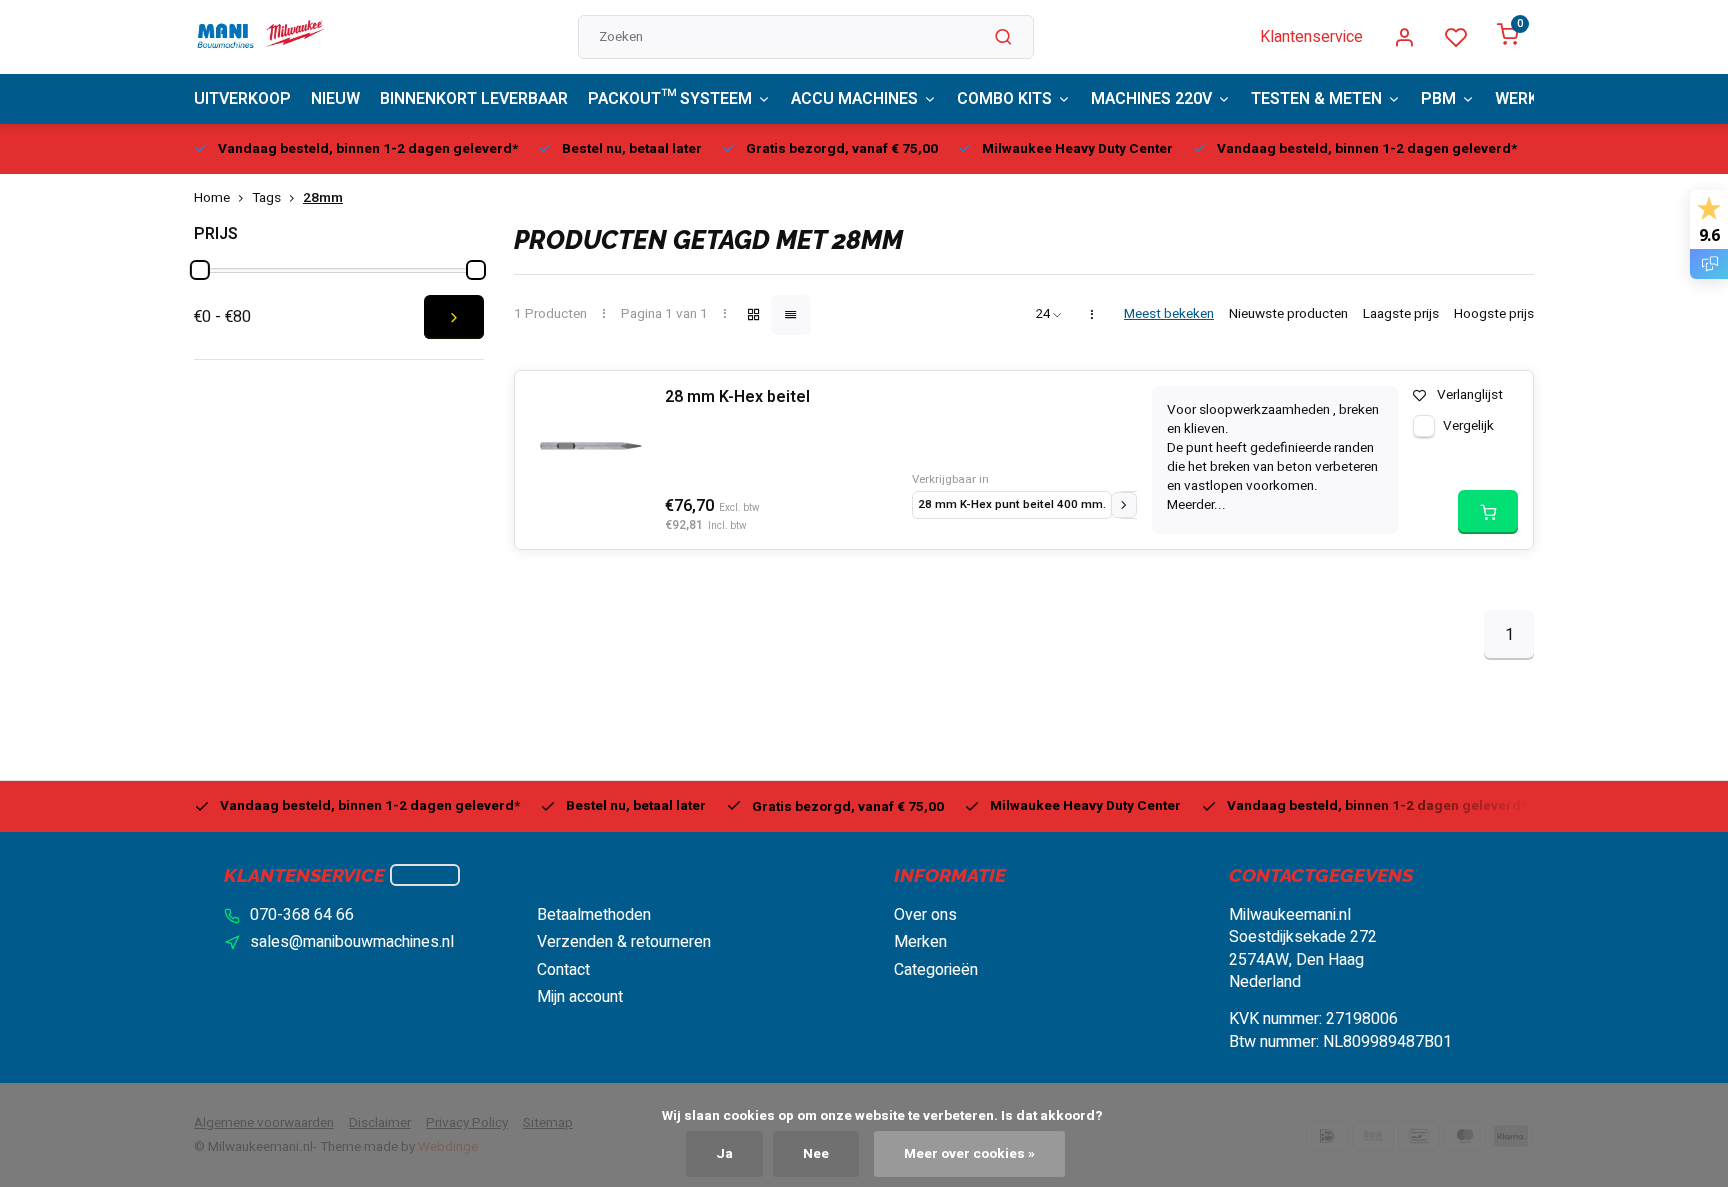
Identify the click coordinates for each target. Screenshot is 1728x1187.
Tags (266, 198)
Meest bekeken (1169, 314)
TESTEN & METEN (1316, 99)
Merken (920, 942)
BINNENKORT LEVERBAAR (474, 99)
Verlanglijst (1470, 395)
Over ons (925, 915)
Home (212, 198)
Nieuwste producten (1288, 314)
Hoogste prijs (1494, 314)
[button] (1124, 505)
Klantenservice (1311, 37)
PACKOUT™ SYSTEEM (670, 99)
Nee (816, 1154)
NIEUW (335, 99)
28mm (323, 198)
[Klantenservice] (425, 875)
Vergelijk (1468, 426)
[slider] (200, 270)
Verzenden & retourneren (624, 942)
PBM (1438, 99)
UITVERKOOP (242, 99)
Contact (563, 970)
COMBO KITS (1004, 99)
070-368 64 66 (302, 915)
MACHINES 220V (1151, 99)
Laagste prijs (1401, 314)
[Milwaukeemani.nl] (260, 37)
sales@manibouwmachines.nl (352, 942)
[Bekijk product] (1488, 512)
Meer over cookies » (969, 1154)
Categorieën (936, 970)
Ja (724, 1154)
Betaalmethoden (594, 915)
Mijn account (580, 997)
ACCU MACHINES (854, 99)
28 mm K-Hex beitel (737, 397)
